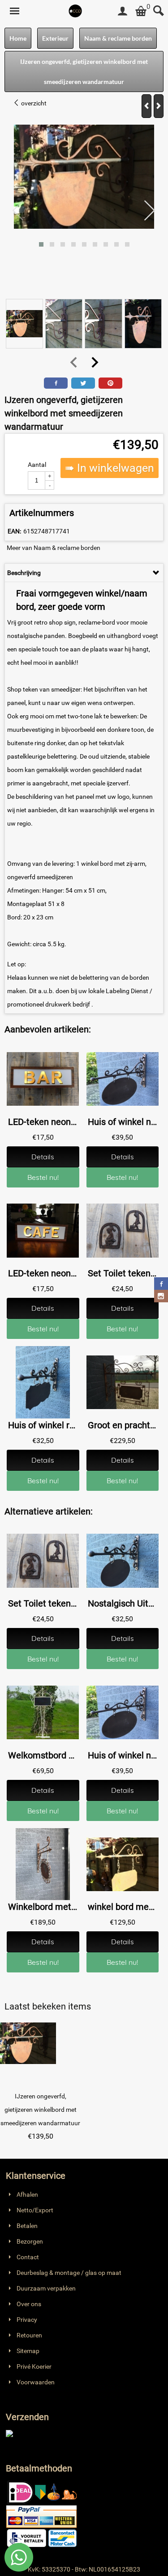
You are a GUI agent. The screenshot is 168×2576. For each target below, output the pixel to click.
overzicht (33, 103)
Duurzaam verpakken (46, 2288)
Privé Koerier (34, 2366)
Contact (28, 2257)
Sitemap (28, 2351)
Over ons (29, 2304)
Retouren (29, 2335)
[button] (41, 244)
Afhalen (27, 2194)
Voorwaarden (36, 2382)
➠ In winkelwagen (110, 468)
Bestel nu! (43, 1177)
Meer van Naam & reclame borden (54, 548)
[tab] (84, 573)
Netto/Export (35, 2210)
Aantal (37, 465)
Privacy (27, 2320)
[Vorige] (146, 106)
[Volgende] (159, 106)
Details (43, 1157)
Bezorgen (30, 2241)
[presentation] (18, 211)
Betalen (27, 2226)
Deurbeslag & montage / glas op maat (69, 2273)
